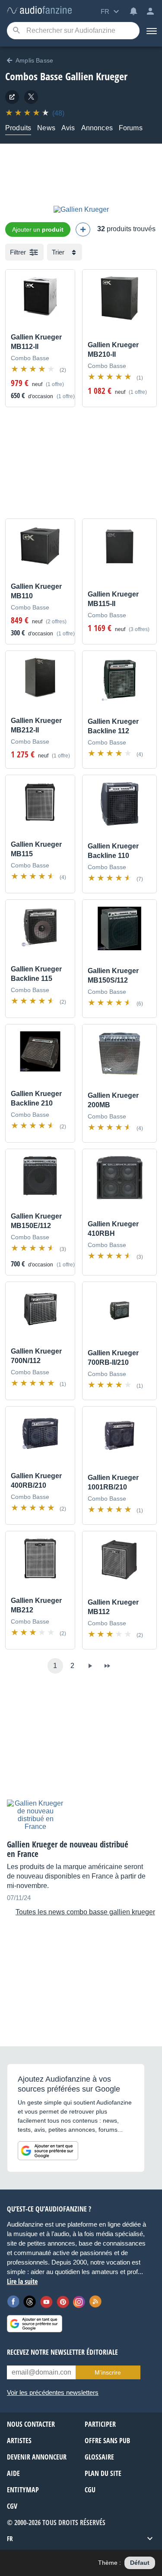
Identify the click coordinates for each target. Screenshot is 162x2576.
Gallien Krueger (96, 76)
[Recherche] (16, 31)
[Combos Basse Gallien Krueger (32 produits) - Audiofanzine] (39, 11)
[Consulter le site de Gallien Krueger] (12, 97)
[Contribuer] (83, 229)
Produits (18, 128)
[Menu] (151, 31)
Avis (68, 128)
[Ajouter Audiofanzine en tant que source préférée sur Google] (48, 2151)
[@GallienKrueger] (31, 97)
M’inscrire (108, 2372)
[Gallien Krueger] (81, 209)
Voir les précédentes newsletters (53, 2392)
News (46, 128)
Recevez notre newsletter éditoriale (62, 2352)
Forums (131, 128)
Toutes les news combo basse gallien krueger (85, 1912)
